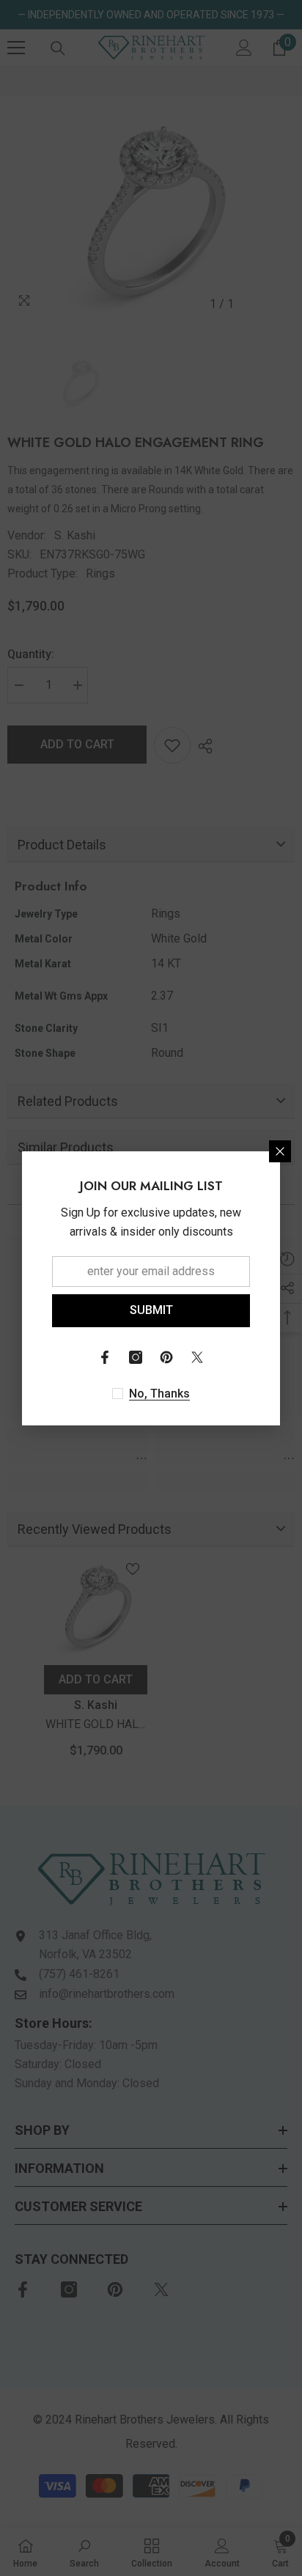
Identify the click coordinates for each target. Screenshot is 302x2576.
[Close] (280, 1151)
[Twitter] (197, 1357)
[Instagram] (136, 1357)
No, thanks (159, 1394)
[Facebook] (105, 1357)
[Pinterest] (166, 1357)
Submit (151, 1310)
